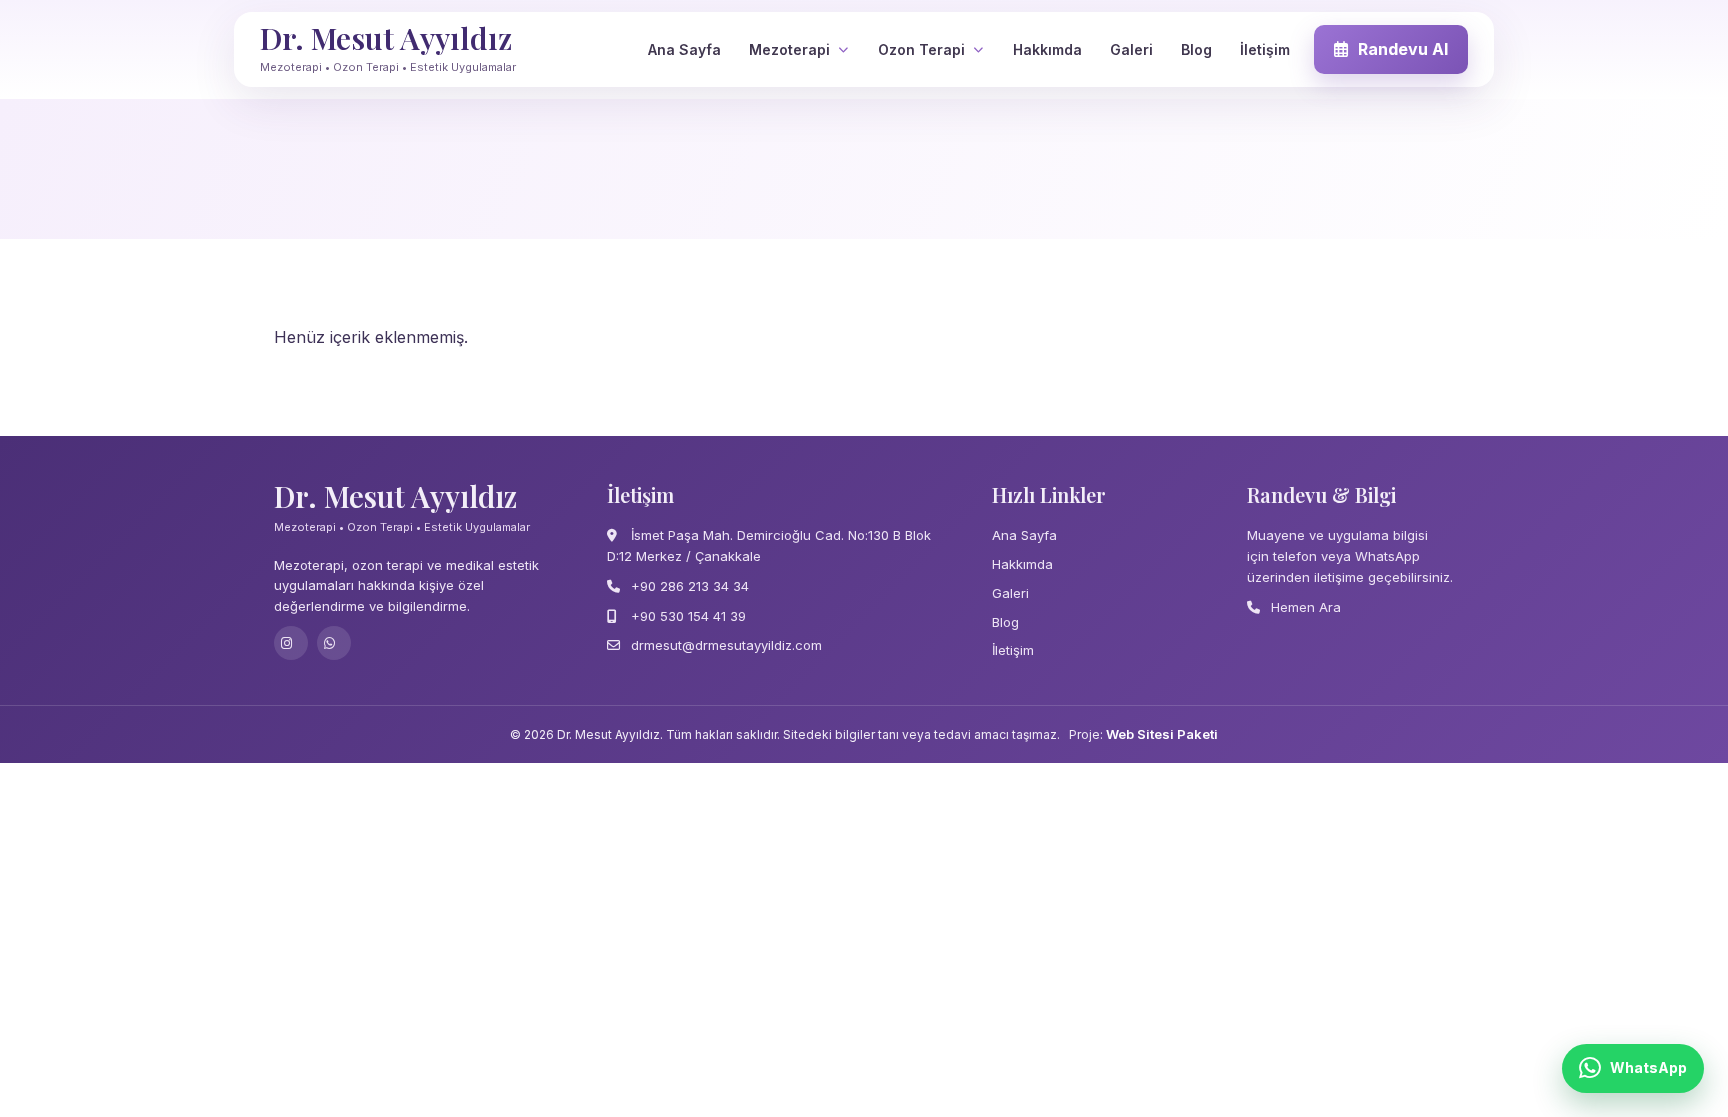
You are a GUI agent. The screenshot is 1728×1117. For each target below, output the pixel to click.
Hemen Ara (1304, 607)
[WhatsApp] (334, 643)
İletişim (1265, 49)
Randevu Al (1403, 49)
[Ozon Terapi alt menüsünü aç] (978, 49)
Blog (1196, 49)
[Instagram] (291, 643)
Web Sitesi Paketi (1162, 734)
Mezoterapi (789, 49)
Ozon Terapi (921, 49)
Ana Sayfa (684, 49)
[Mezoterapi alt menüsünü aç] (843, 49)
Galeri (1131, 49)
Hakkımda (1047, 49)
